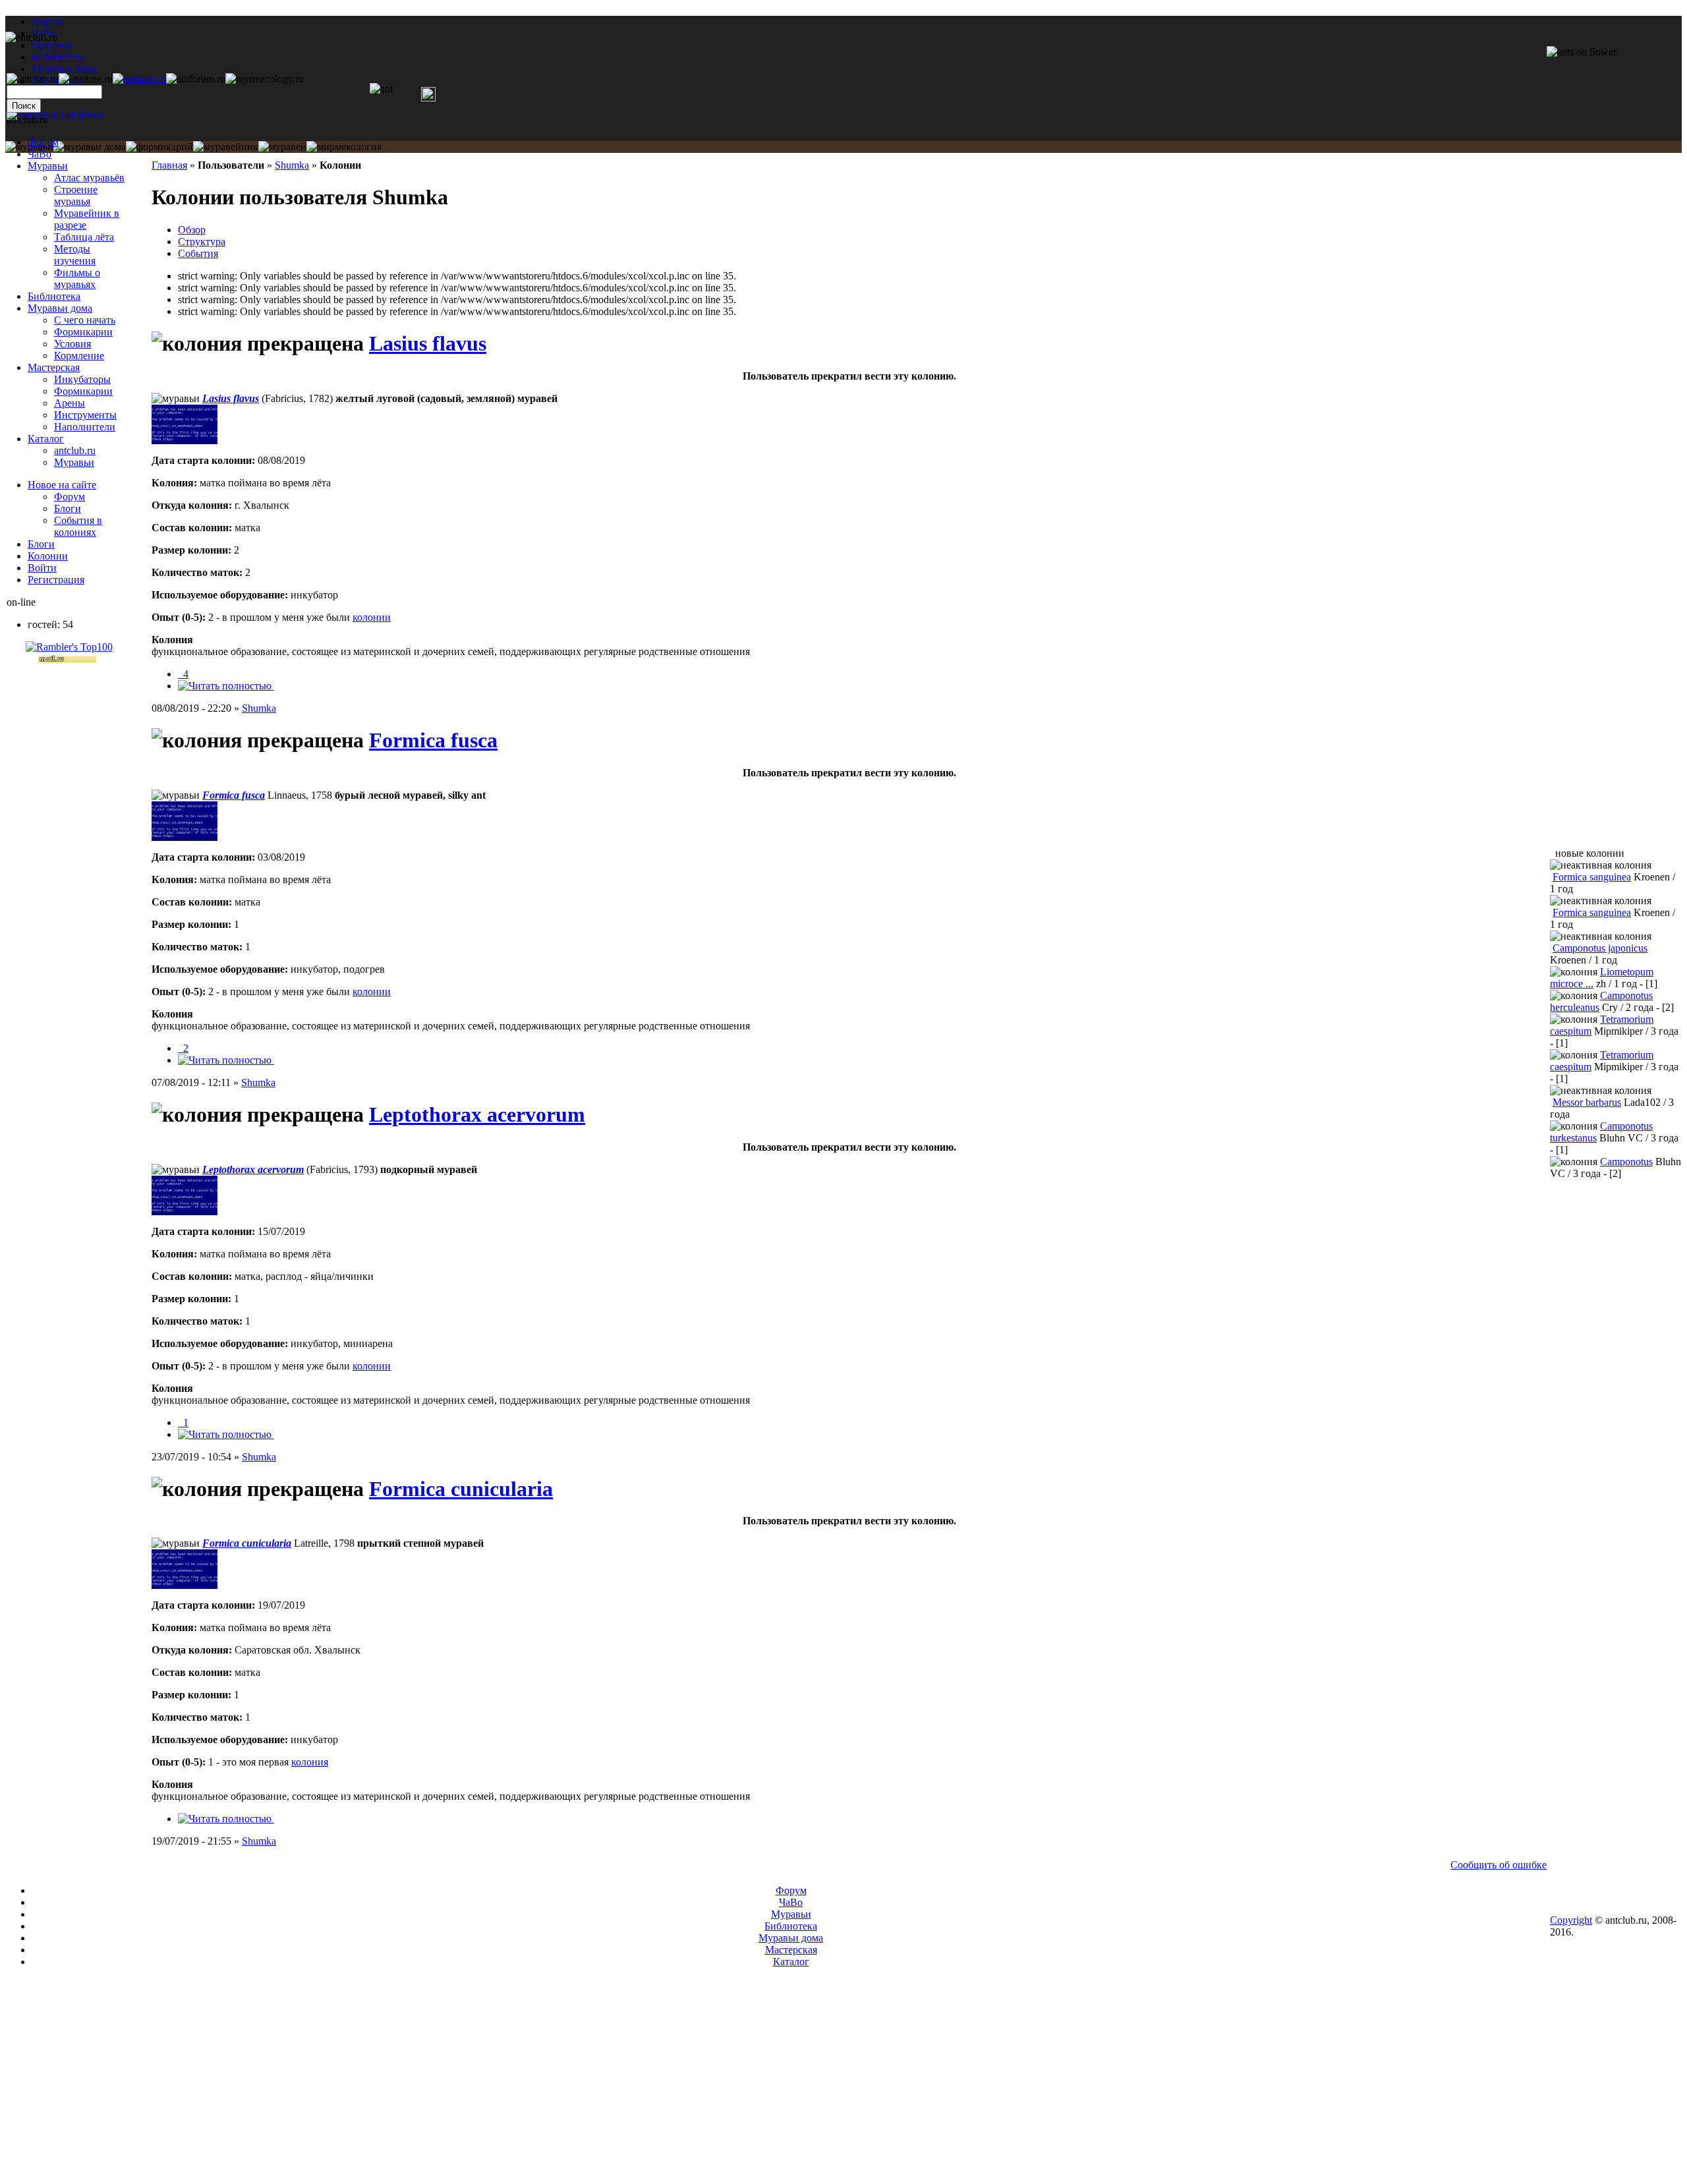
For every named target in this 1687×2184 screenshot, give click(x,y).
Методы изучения (75, 255)
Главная (169, 165)
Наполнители (85, 427)
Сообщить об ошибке (1499, 1865)
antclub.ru (75, 450)
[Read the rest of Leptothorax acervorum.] (226, 1434)
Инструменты (85, 415)
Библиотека (54, 296)
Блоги (68, 508)
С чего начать (85, 320)
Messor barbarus (1587, 1102)
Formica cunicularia (461, 1489)
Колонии (48, 556)
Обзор (192, 230)
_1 (183, 1422)
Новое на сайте (62, 485)
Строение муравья (76, 195)
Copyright (1571, 1920)
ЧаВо (40, 154)
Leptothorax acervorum (477, 1114)
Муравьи (48, 166)
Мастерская (54, 367)
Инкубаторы (82, 379)
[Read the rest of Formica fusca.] (226, 1060)
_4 (183, 674)
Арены (70, 403)
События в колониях (78, 526)
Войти (42, 568)
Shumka (292, 165)
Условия (72, 344)
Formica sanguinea (1592, 877)
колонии (372, 617)
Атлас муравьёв (89, 178)
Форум (47, 21)
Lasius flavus (428, 343)
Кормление (79, 356)
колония (310, 1762)
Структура (202, 242)
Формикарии (83, 332)
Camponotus (1626, 1162)
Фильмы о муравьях (77, 278)
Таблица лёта (84, 237)
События (198, 253)
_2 (183, 1048)
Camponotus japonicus (1600, 948)
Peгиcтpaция (56, 580)
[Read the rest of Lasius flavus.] (226, 686)
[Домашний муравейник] (139, 79)
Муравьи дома (60, 308)
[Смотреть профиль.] (185, 441)
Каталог (46, 439)
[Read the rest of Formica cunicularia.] (226, 1819)
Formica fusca (433, 740)
